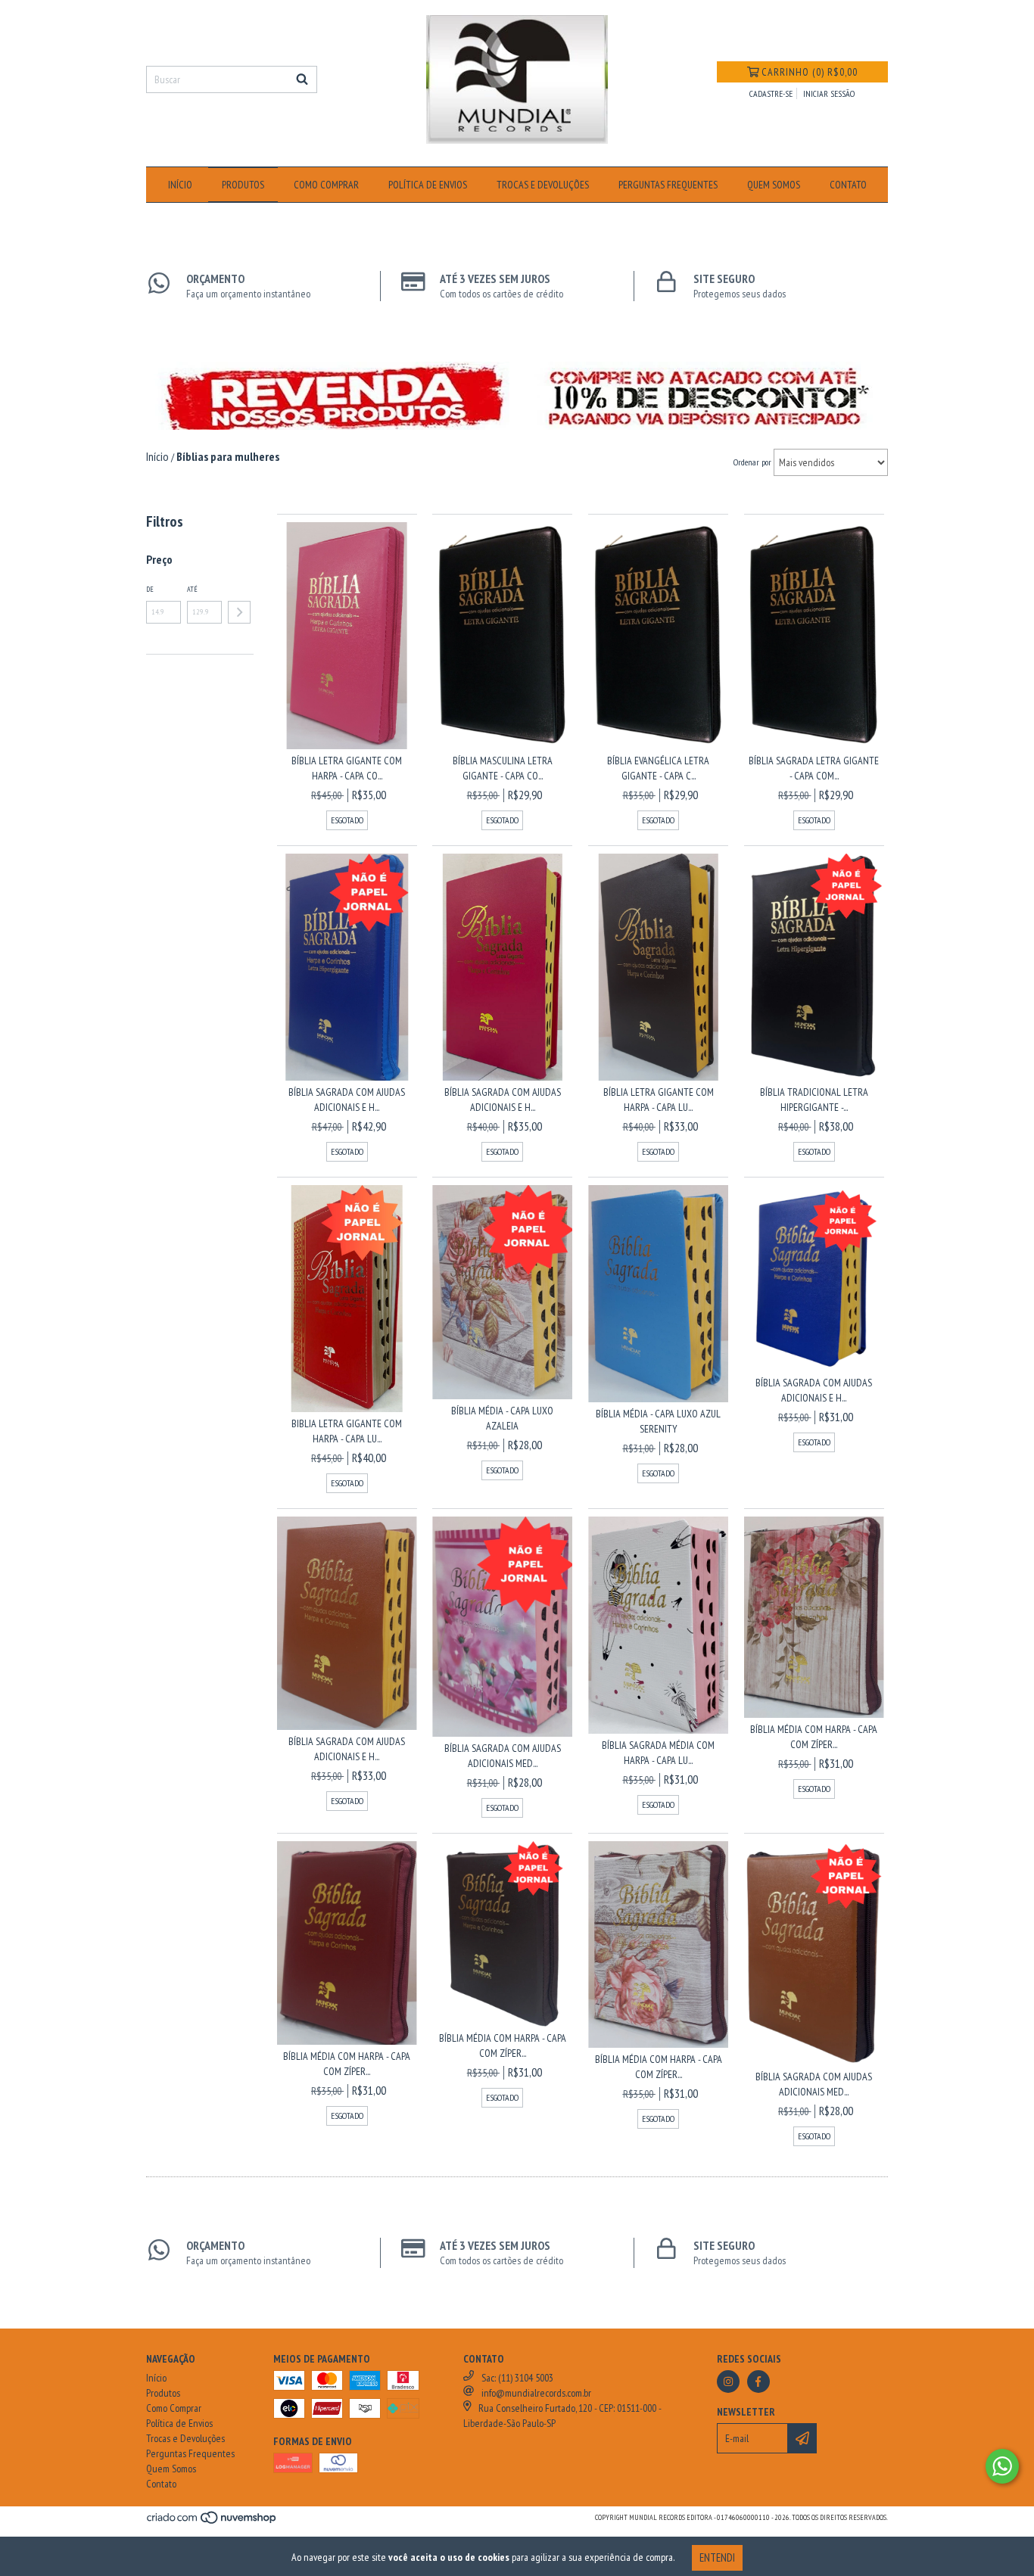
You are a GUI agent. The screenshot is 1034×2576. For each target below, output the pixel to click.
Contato (848, 185)
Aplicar (239, 612)
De (150, 589)
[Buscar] (302, 79)
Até (192, 589)
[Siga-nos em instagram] (728, 2382)
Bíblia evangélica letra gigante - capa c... (658, 768)
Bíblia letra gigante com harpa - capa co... (347, 768)
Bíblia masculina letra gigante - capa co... (503, 768)
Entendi (717, 2557)
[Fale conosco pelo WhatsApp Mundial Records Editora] (1002, 2466)
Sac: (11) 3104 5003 (517, 2378)
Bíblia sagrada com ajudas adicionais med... (503, 1756)
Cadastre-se (771, 93)
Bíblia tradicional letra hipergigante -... (814, 1100)
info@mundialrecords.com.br (536, 2393)
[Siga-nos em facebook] (758, 2382)
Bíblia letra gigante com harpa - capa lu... (659, 1100)
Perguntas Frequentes (668, 185)
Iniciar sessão (829, 93)
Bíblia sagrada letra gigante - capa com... (814, 768)
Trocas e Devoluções (543, 185)
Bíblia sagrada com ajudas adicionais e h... (347, 1100)
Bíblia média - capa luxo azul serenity (658, 1421)
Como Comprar (326, 185)
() (810, 72)
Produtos (243, 185)
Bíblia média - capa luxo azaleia (502, 1418)
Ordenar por (752, 462)
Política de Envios (428, 185)
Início (180, 185)
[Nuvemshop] (212, 2523)
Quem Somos (774, 185)
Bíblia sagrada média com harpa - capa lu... (658, 1753)
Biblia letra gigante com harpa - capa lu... (347, 1431)
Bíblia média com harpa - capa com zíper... (814, 1737)
